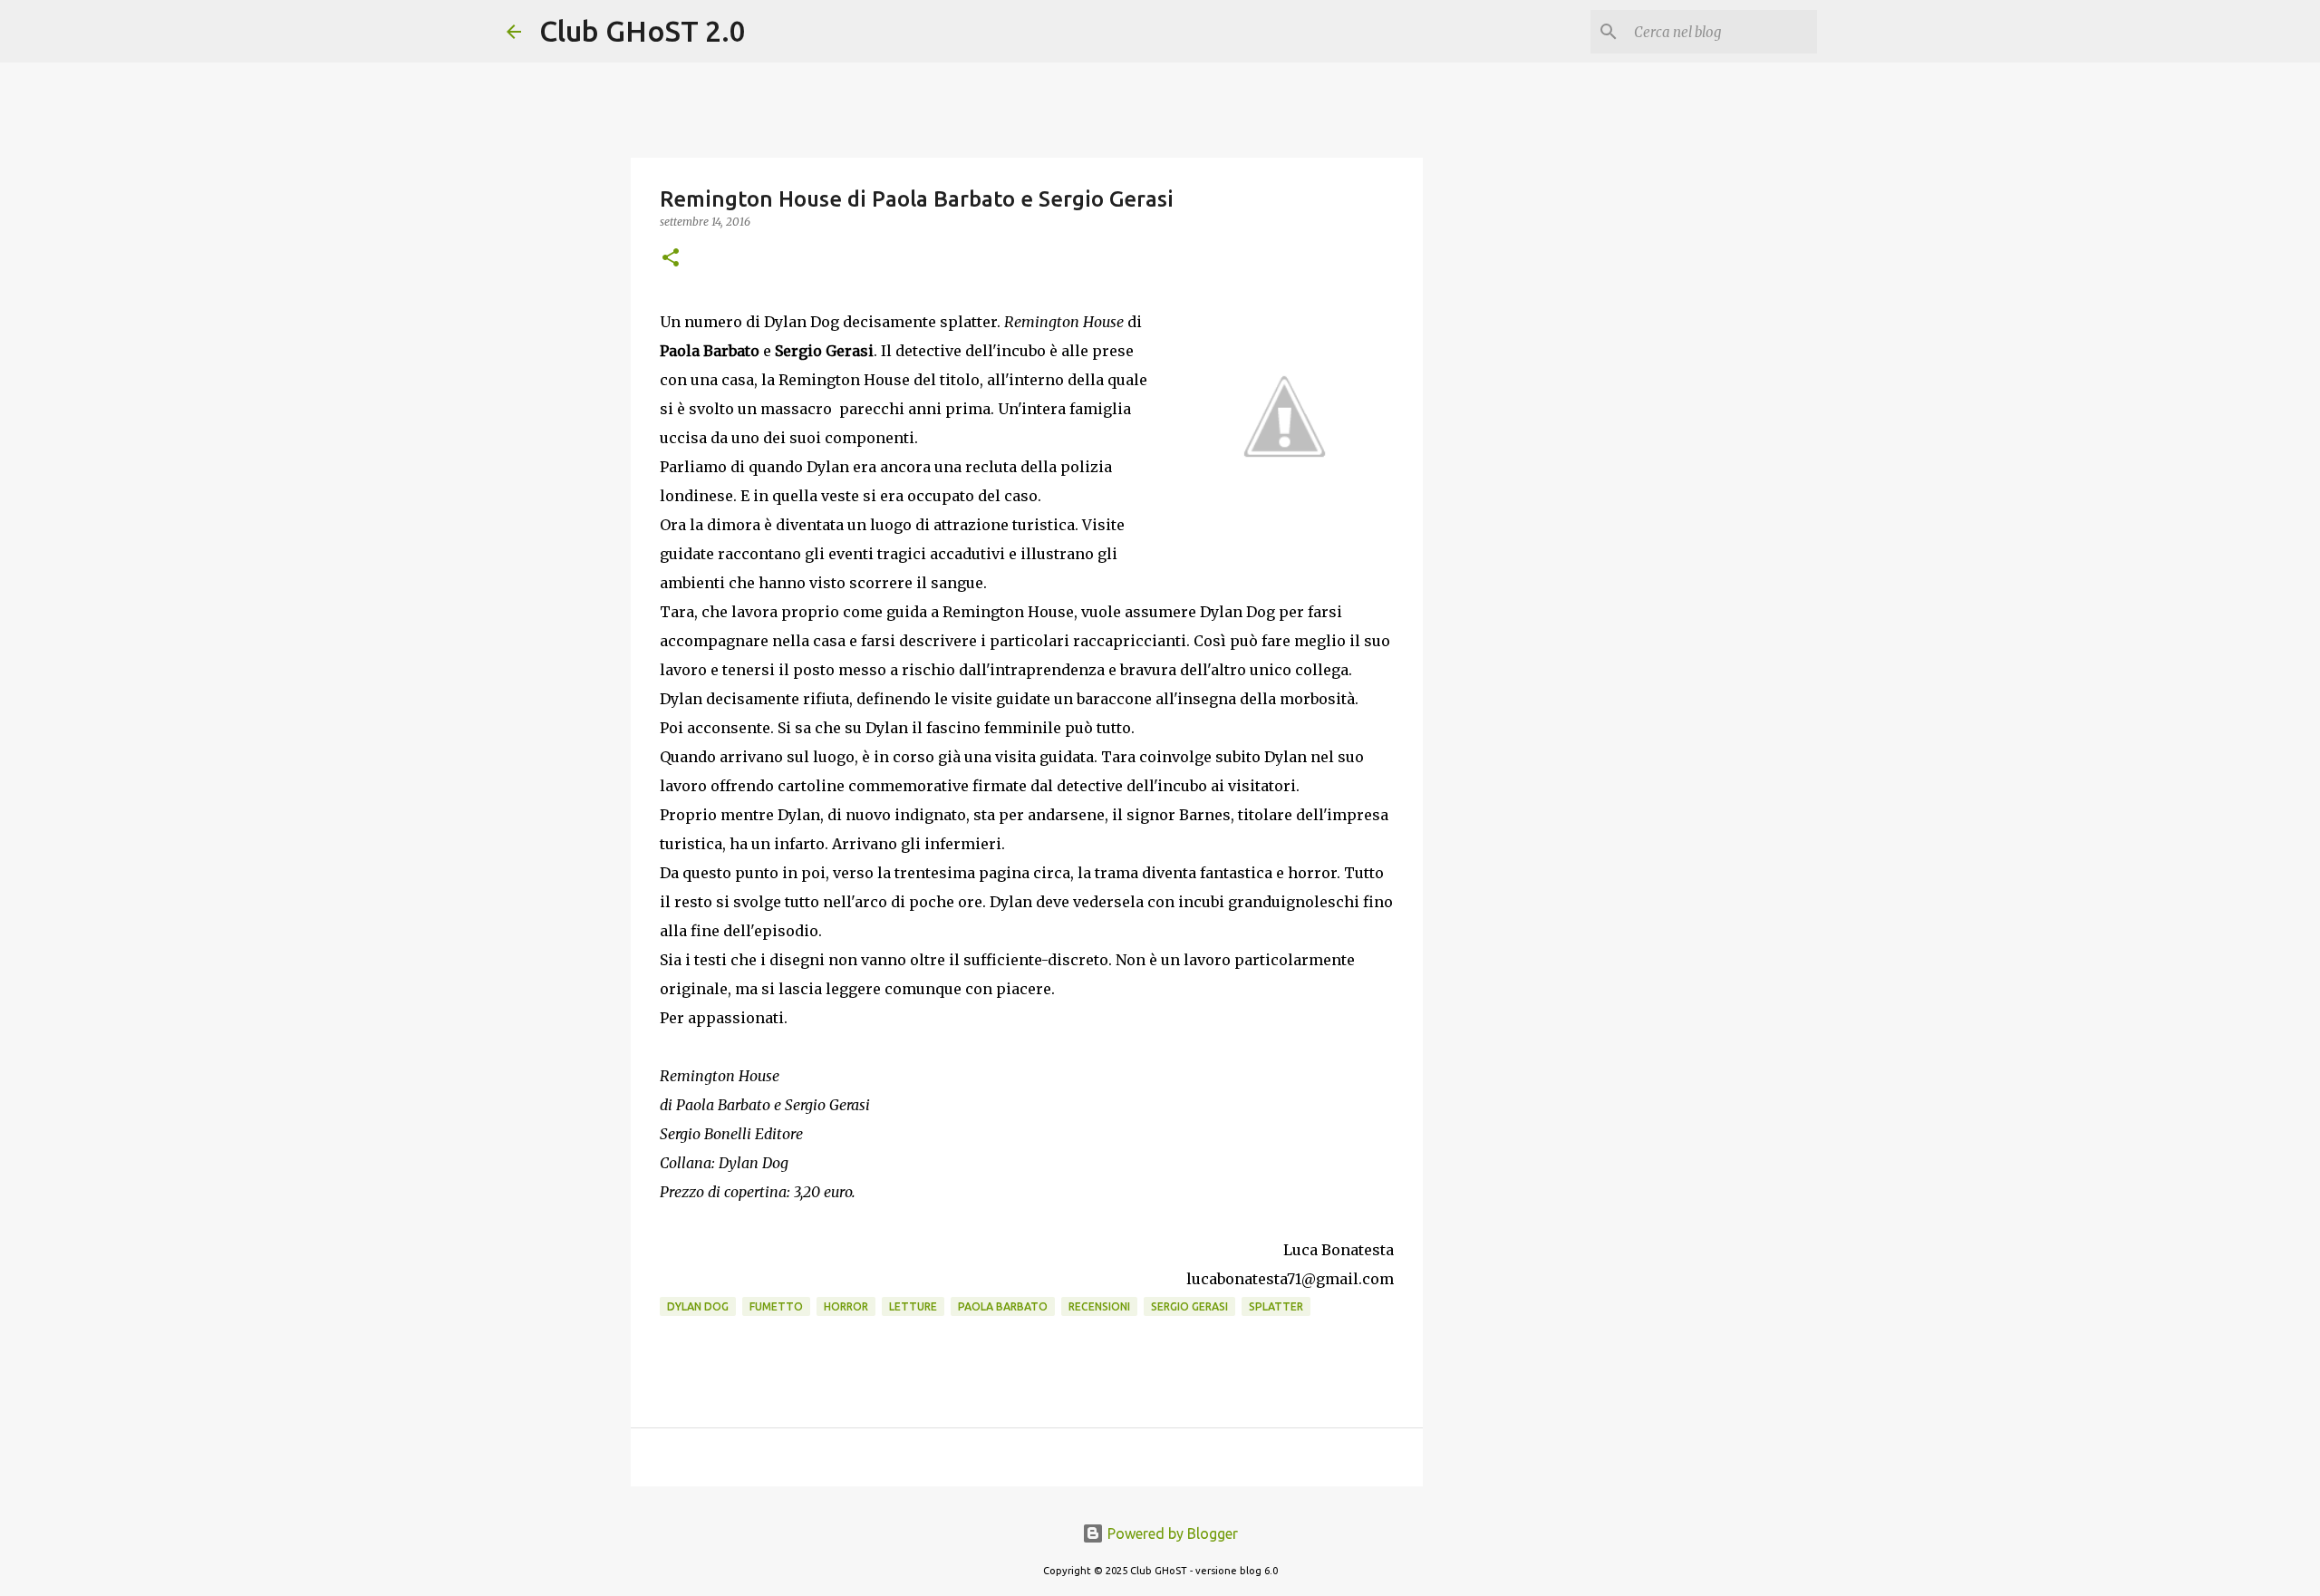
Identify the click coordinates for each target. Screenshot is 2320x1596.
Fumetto (776, 1306)
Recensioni (1099, 1306)
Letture (913, 1306)
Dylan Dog (698, 1306)
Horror (846, 1306)
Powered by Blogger (1171, 1533)
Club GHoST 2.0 (643, 31)
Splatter (1276, 1306)
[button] (671, 259)
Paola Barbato (1003, 1306)
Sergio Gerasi (1189, 1306)
